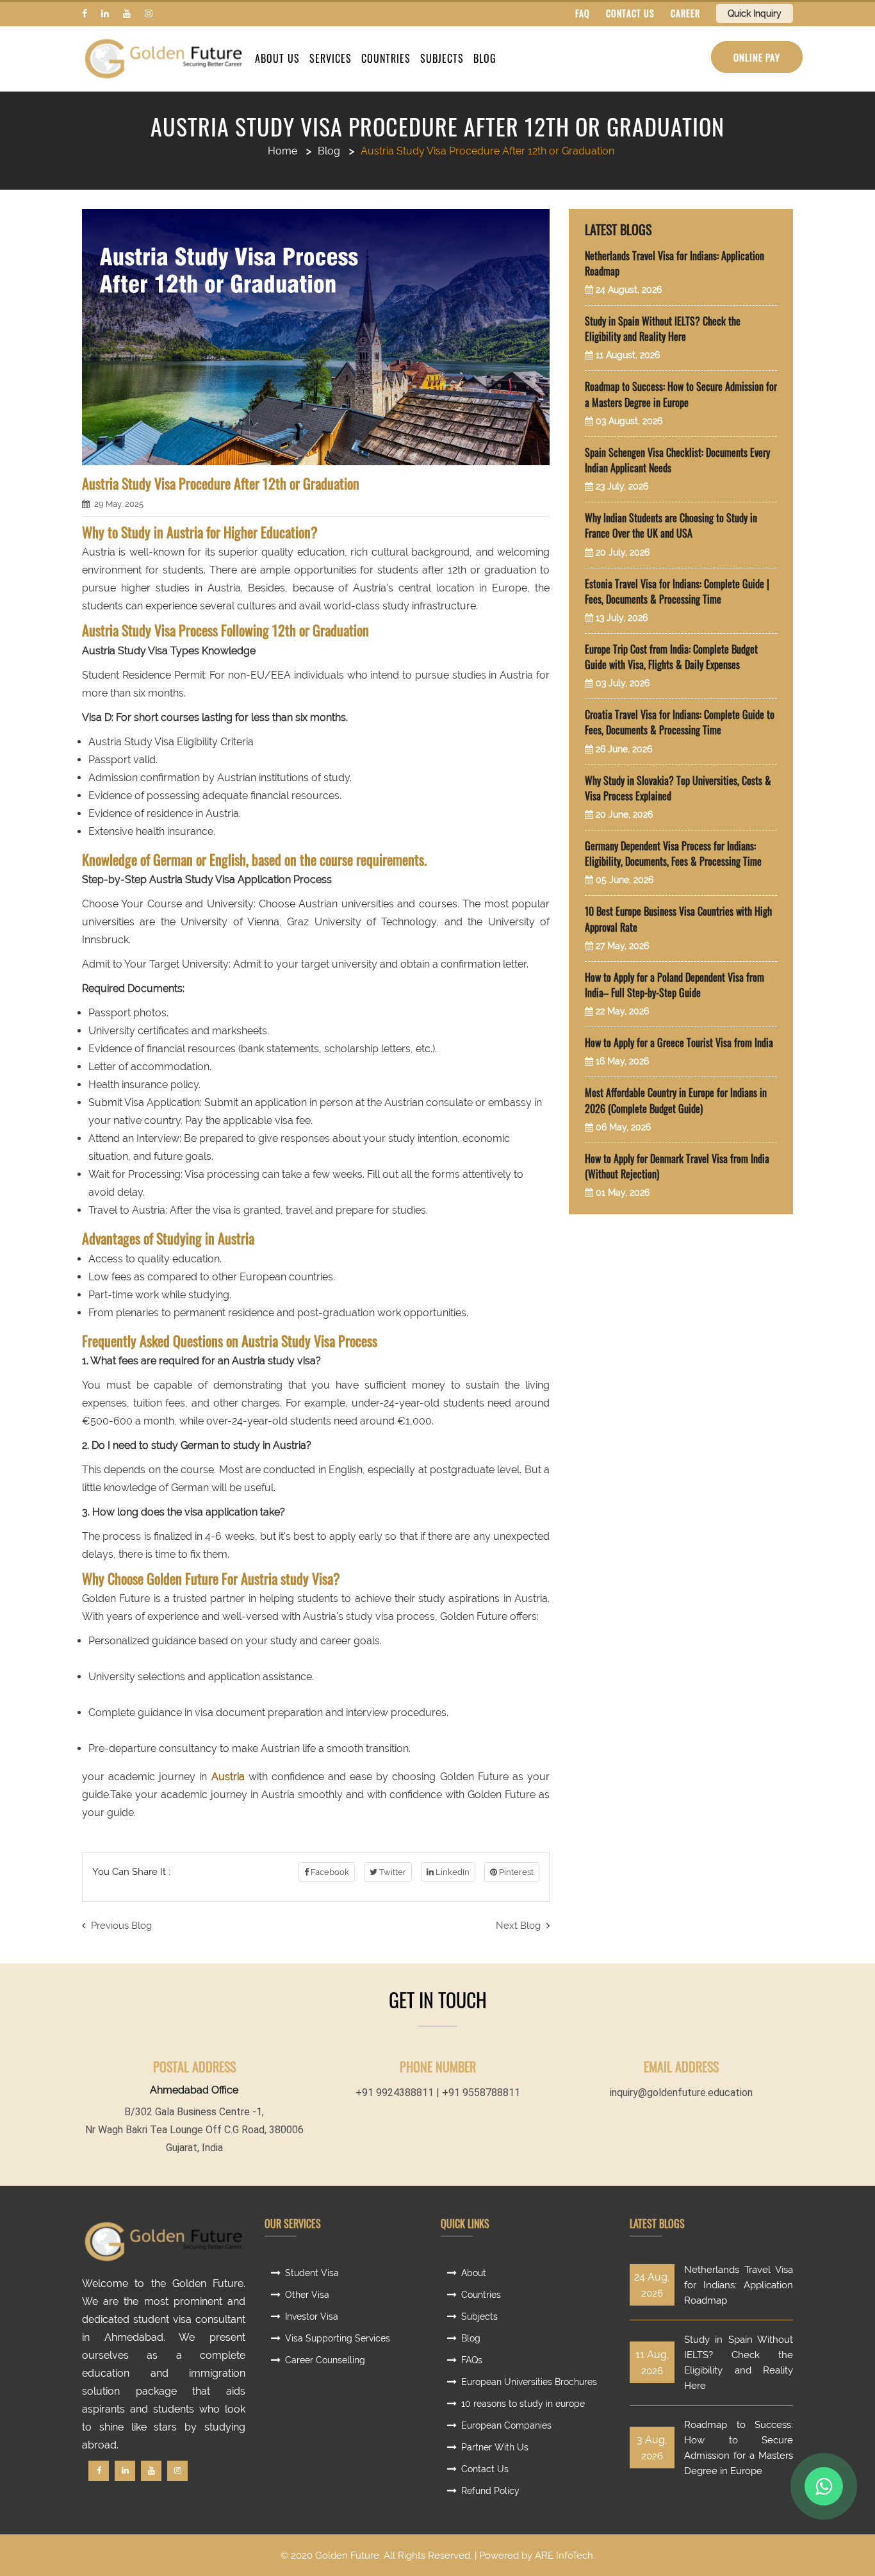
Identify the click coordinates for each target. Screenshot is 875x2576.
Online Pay (757, 57)
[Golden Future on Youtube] (127, 13)
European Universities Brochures (529, 2382)
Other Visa (307, 2295)
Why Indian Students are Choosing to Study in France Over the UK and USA (671, 525)
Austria (228, 1777)
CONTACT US (630, 13)
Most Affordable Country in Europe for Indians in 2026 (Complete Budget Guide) (676, 1100)
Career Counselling (325, 2360)
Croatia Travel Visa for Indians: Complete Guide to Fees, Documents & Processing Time (680, 722)
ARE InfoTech (564, 2555)
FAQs (472, 2360)
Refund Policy (490, 2491)
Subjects (442, 58)
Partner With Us (495, 2447)
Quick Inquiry (755, 13)
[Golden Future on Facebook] (85, 13)
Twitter (392, 1872)
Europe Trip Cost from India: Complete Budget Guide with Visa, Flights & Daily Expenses (671, 657)
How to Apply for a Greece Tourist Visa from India (679, 1043)
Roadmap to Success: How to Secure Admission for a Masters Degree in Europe (681, 394)
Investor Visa (312, 2316)
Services (331, 58)
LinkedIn (452, 1872)
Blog (485, 58)
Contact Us (485, 2469)
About (474, 2273)
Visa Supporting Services (338, 2338)
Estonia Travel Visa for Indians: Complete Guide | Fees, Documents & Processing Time (677, 591)
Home (282, 151)
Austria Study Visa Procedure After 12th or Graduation (437, 126)
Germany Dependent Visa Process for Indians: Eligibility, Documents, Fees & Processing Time (673, 854)
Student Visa (312, 2273)
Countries (386, 58)
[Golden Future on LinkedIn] (105, 13)
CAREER (685, 13)
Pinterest (515, 1872)
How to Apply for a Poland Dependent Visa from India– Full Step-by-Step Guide (675, 985)
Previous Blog (120, 1926)
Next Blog (519, 1926)
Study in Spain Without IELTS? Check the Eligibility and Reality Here (663, 329)
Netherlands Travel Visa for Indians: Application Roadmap (739, 2285)
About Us (277, 58)
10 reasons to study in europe (523, 2404)
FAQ (583, 13)
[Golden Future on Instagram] (149, 13)
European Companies (506, 2425)
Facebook (329, 1872)
